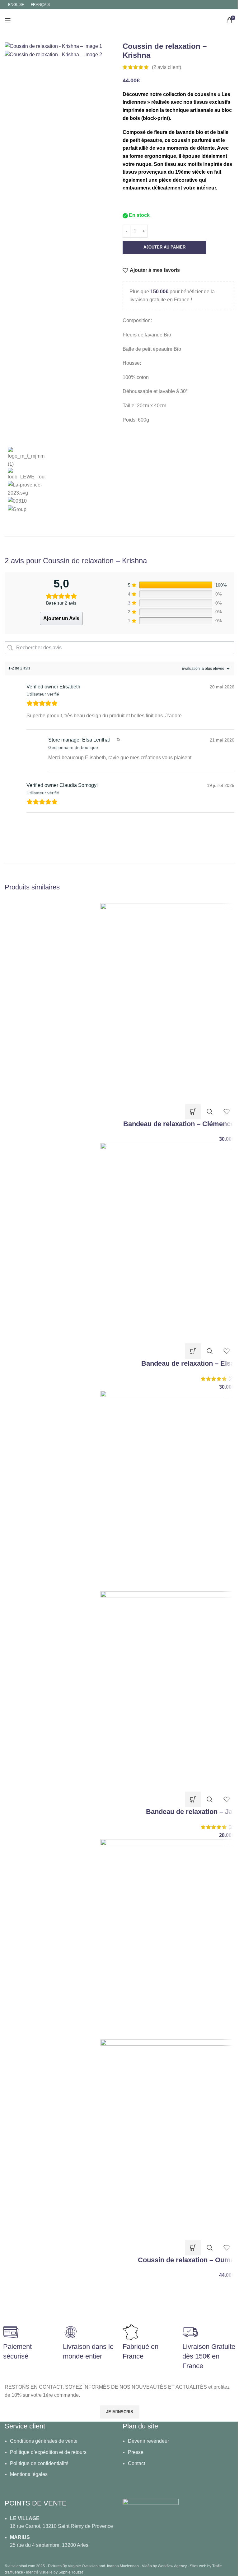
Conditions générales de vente (44, 2441)
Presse (136, 2452)
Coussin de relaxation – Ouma (186, 2260)
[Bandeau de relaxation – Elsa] (167, 1243)
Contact (136, 2463)
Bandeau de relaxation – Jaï (190, 1812)
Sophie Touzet (71, 2572)
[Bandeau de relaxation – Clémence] (167, 1003)
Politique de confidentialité (39, 2463)
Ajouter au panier (164, 247)
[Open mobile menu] (8, 20)
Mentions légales (29, 2474)
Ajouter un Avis (61, 618)
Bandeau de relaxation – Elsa (188, 1363)
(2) (231, 1379)
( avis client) (166, 67)
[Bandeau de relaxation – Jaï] (167, 1491)
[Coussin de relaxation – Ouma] (167, 1939)
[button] (193, 1112)
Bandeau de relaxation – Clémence (179, 1124)
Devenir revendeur (148, 2441)
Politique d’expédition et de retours (48, 2452)
